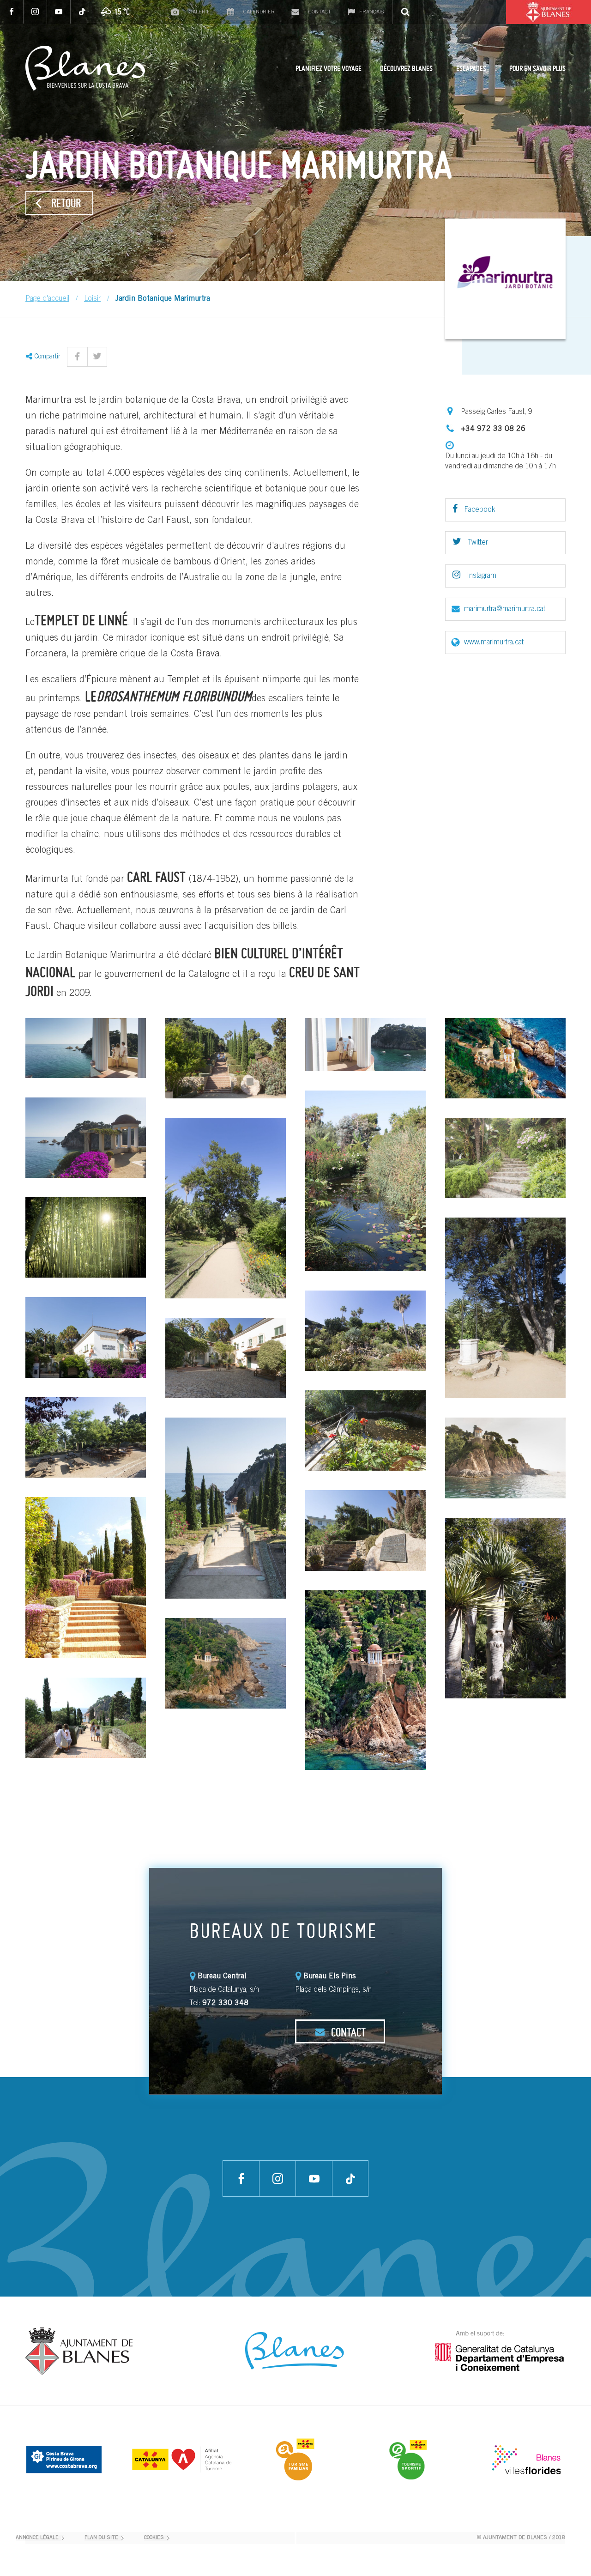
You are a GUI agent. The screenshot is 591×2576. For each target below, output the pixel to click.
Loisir (92, 299)
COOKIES (154, 2538)
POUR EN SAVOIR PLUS (537, 68)
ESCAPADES (471, 68)
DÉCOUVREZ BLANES (406, 68)
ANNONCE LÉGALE (37, 2538)
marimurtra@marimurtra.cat (505, 609)
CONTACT (347, 2032)
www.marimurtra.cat (494, 642)
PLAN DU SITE (101, 2538)
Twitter (477, 543)
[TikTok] (82, 12)
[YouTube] (59, 12)
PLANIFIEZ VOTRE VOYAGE (329, 68)
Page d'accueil (47, 299)
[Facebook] (12, 12)
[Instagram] (35, 12)
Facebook (479, 510)
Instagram (481, 576)
